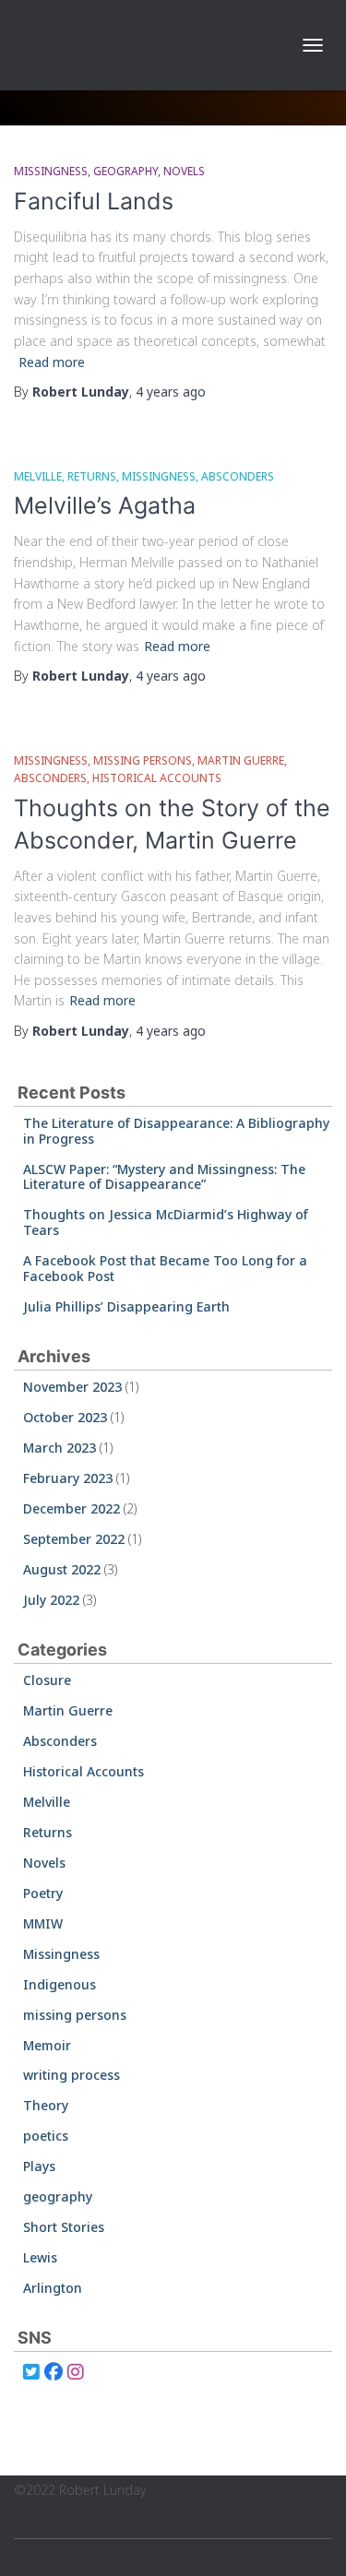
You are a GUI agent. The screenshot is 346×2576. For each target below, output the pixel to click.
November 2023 (72, 1387)
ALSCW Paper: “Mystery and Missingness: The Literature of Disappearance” (164, 1177)
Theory (46, 2105)
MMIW (43, 1923)
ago (171, 392)
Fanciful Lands (94, 201)
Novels (184, 171)
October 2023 (65, 1417)
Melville (38, 476)
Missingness (51, 171)
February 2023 (68, 1478)
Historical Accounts (157, 778)
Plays (39, 2166)
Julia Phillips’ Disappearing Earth (126, 1306)
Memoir (47, 2045)
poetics (46, 2136)
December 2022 (72, 1508)
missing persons (143, 760)
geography (125, 171)
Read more (52, 362)
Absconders (238, 476)
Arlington (53, 2288)
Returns (92, 476)
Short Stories (64, 2227)
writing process (72, 2075)
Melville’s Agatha (105, 505)
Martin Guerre (241, 760)
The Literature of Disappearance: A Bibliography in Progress (176, 1131)
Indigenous (60, 1984)
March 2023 (60, 1448)
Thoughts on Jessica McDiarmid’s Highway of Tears (166, 1222)
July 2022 (51, 1600)
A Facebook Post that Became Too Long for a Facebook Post (165, 1268)
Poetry (43, 1893)
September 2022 (74, 1539)
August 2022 (62, 1569)
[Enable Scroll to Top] (310, 2539)
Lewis (40, 2257)
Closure (47, 1680)
